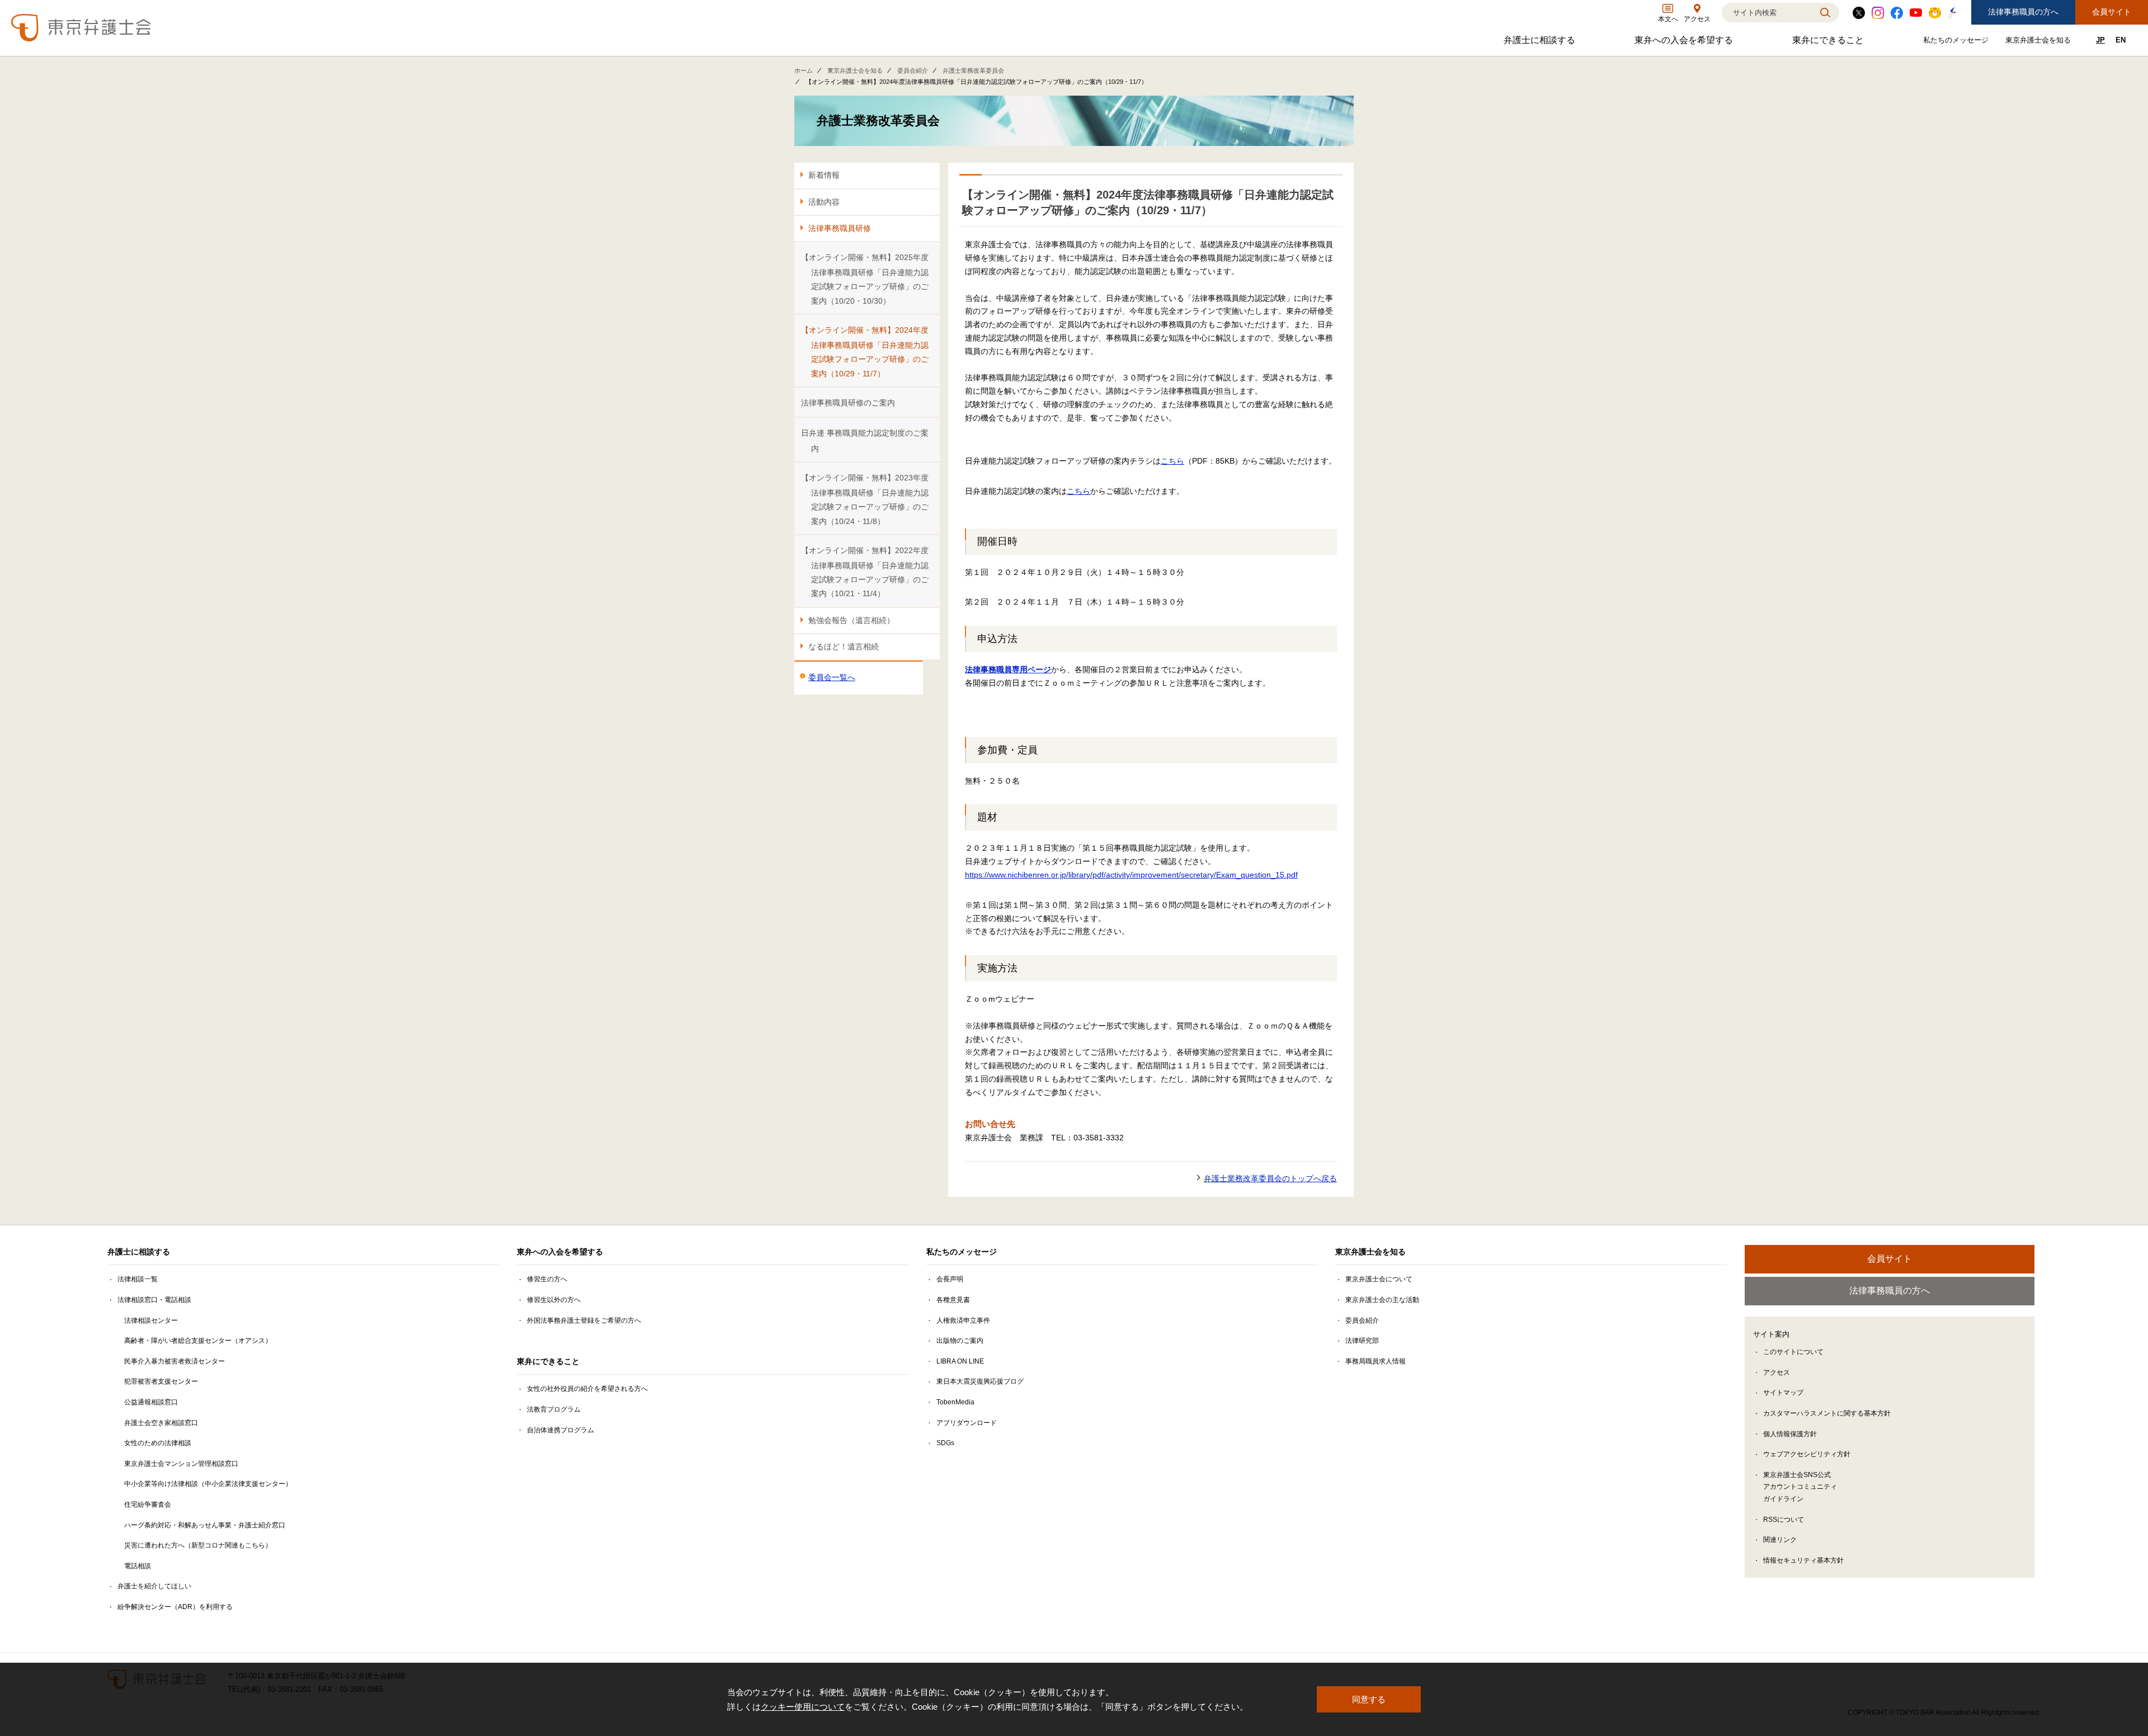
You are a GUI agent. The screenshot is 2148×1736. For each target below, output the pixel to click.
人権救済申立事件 (963, 1320)
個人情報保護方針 (1790, 1434)
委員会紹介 (913, 70)
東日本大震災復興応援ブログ (980, 1381)
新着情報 (824, 175)
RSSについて (1784, 1520)
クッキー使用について (803, 1707)
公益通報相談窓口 (151, 1402)
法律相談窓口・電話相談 (154, 1300)
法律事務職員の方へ (2023, 12)
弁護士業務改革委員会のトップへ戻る (1270, 1178)
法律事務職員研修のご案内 (848, 403)
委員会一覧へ (832, 677)
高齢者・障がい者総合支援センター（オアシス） (198, 1341)
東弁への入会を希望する (1685, 43)
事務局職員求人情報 (1376, 1361)
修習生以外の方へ (554, 1300)
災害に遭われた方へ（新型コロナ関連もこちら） (198, 1545)
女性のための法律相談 (158, 1443)
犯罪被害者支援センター (161, 1381)
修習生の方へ (547, 1279)
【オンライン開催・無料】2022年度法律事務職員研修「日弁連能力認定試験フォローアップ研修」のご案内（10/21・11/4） (865, 572)
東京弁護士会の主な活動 (1382, 1300)
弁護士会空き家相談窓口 (161, 1423)
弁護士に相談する (1541, 43)
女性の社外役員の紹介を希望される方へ (587, 1389)
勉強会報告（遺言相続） (851, 620)
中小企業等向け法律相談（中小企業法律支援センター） (208, 1484)
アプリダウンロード (967, 1423)
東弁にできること (1829, 43)
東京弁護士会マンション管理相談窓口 (181, 1464)
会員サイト (2112, 12)
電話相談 (138, 1566)
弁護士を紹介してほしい (154, 1586)
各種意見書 (953, 1300)
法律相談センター (151, 1320)
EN (2121, 40)
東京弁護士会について (1379, 1279)
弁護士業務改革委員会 (973, 70)
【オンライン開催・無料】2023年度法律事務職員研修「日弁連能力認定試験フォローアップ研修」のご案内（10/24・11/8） (865, 499)
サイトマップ (1783, 1393)
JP (2100, 40)
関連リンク (1780, 1540)
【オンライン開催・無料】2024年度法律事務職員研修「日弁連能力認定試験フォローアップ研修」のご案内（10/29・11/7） (865, 352)
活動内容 (824, 202)
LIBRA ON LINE (960, 1361)
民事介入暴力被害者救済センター (175, 1361)
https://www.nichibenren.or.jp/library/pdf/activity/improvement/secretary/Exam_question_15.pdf (1131, 875)
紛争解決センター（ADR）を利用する (175, 1607)
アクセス (1777, 1372)
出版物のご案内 (960, 1341)
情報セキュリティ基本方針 (1803, 1560)
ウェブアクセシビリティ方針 (1807, 1454)
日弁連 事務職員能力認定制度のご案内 (865, 440)
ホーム (804, 70)
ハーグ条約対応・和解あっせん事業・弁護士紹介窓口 (205, 1525)
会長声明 (950, 1279)
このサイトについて (1793, 1352)
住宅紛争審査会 (148, 1504)
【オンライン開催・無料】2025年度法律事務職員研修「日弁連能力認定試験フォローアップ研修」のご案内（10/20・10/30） (865, 279)
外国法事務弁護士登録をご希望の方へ (584, 1320)
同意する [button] (1369, 1699)
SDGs (945, 1443)
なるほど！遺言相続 (844, 647)
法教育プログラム (554, 1409)
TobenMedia (955, 1402)
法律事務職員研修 (840, 228)
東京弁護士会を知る (2039, 42)
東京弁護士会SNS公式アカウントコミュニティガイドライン (1800, 1487)
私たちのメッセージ (1957, 42)
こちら (1172, 461)
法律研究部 (1362, 1341)
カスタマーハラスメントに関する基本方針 (1827, 1413)
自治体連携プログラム (560, 1430)
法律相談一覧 (138, 1279)
